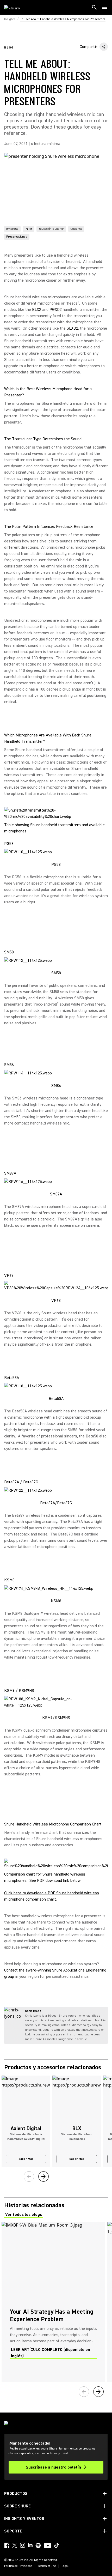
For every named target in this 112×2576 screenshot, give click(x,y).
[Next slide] (43, 2176)
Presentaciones (17, 237)
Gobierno (76, 229)
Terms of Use (47, 2566)
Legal (65, 2566)
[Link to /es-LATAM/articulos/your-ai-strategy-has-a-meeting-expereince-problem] (53, 2302)
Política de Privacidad (18, 2566)
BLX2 (37, 310)
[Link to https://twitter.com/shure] (15, 2545)
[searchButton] (94, 7)
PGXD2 (56, 310)
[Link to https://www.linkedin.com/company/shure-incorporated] (30, 2545)
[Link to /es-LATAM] (15, 7)
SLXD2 (72, 328)
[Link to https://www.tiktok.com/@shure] (57, 2545)
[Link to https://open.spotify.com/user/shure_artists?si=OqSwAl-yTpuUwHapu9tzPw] (38, 2545)
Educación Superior (51, 229)
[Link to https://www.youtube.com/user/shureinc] (48, 2546)
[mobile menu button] (105, 7)
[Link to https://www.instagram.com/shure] (22, 2545)
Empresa (12, 229)
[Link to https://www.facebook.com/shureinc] (7, 2545)
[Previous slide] (29, 2176)
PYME (29, 229)
